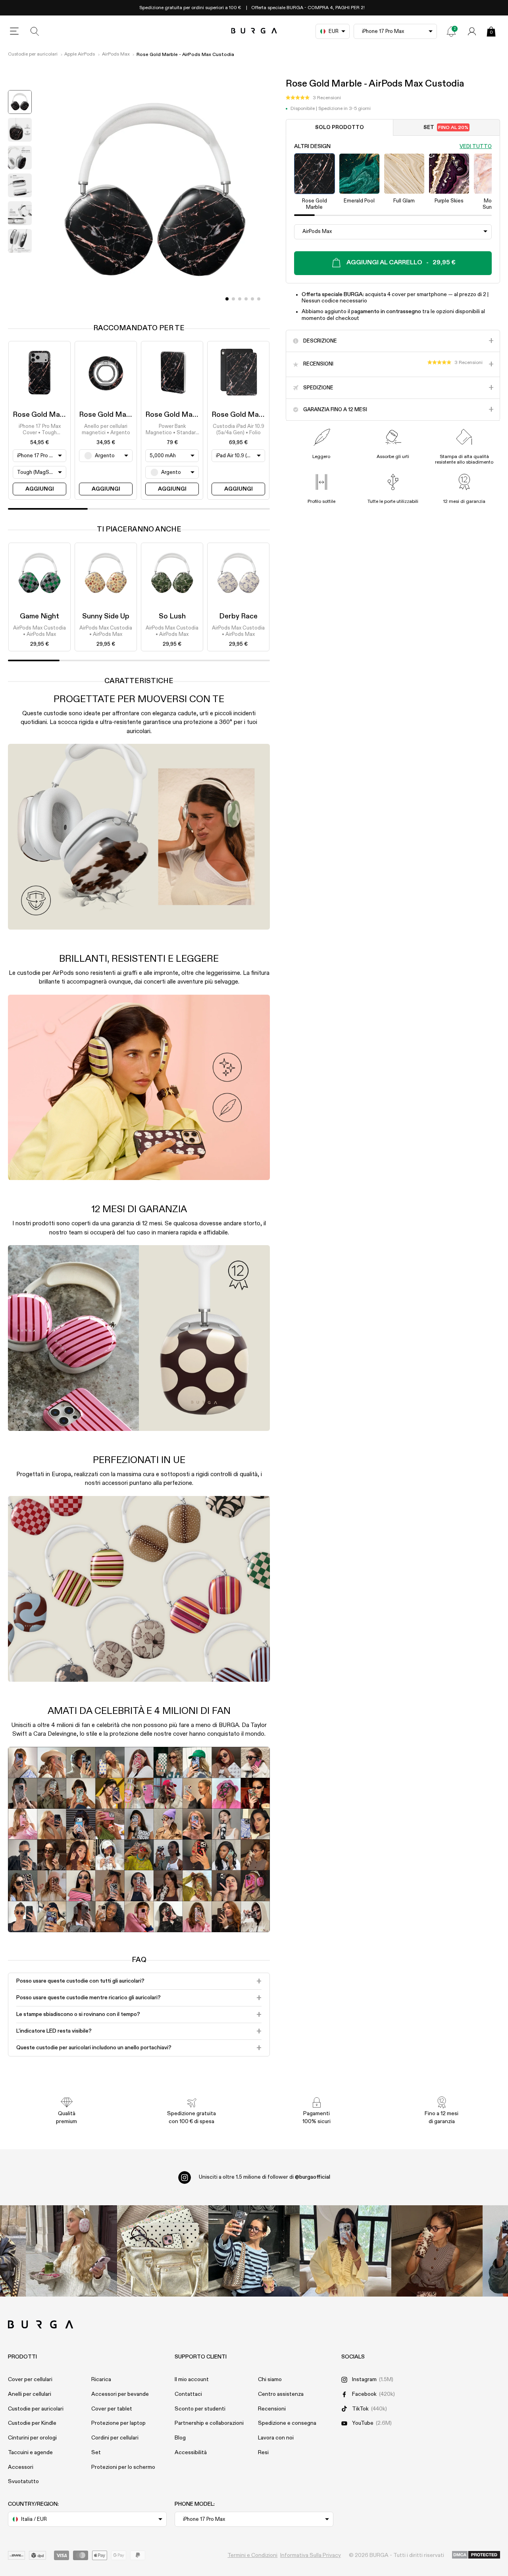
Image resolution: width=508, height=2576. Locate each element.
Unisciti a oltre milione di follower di (265, 2177)
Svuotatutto (23, 2482)
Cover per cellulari (30, 2380)
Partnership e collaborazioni (209, 2423)
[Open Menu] (14, 31)
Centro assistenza (281, 2394)
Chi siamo (270, 2380)
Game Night (39, 616)
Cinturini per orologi (32, 2438)
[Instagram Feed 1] (254, 2251)
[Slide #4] (252, 299)
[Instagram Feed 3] (437, 2251)
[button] (313, 98)
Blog (180, 2438)
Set (446, 128)
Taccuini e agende (30, 2453)
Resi (263, 2453)
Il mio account (192, 2380)
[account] (472, 31)
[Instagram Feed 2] (345, 2251)
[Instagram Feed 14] (163, 2251)
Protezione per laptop (118, 2423)
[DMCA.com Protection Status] (476, 2555)
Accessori (21, 2467)
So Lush (172, 616)
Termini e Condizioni (252, 2555)
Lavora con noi (276, 2438)
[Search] (35, 31)
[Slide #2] (240, 299)
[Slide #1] (233, 299)
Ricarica (101, 2380)
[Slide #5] (259, 299)
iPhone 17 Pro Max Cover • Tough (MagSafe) (40, 430)
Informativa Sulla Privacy (311, 2555)
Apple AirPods (80, 54)
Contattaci (188, 2394)
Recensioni (272, 2409)
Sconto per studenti (200, 2409)
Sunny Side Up (106, 616)
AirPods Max (116, 54)
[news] (451, 31)
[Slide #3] (246, 299)
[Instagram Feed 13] (71, 2251)
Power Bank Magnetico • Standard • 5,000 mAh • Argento (172, 430)
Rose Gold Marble (43, 415)
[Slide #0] (227, 299)
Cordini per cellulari (115, 2438)
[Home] (254, 31)
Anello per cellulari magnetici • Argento (106, 430)
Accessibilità (191, 2453)
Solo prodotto (340, 128)
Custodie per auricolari (33, 54)
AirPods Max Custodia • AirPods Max (39, 631)
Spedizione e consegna (287, 2423)
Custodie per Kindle (32, 2423)
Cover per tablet (112, 2409)
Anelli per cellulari (30, 2394)
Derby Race (238, 616)
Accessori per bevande (120, 2394)
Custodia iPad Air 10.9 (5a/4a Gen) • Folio (239, 430)
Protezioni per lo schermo (123, 2467)
